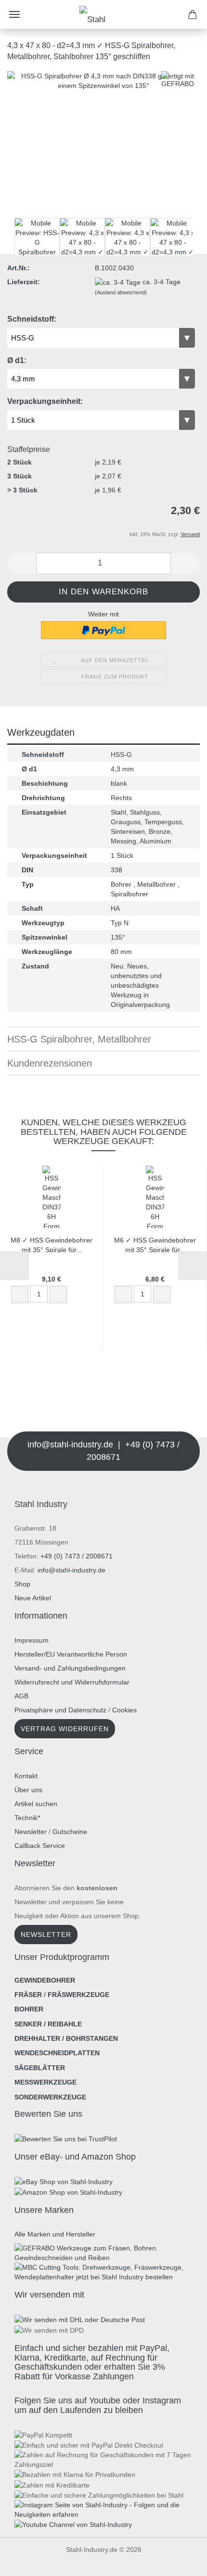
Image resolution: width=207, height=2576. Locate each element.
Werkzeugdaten (41, 732)
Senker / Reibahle (48, 2024)
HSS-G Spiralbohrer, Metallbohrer (79, 1039)
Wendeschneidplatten (57, 2053)
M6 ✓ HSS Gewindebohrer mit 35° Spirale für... (155, 1244)
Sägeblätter (40, 2068)
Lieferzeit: (24, 282)
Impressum (32, 1640)
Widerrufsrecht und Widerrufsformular (72, 1682)
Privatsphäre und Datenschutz (60, 1710)
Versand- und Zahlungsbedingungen (70, 1668)
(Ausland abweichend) (121, 292)
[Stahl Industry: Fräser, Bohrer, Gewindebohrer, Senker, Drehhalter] (103, 14)
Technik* (27, 1818)
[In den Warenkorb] (77, 1295)
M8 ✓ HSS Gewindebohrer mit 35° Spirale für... (52, 1244)
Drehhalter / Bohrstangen (66, 2038)
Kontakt (26, 1776)
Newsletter (31, 1832)
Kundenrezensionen (50, 1063)
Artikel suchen (36, 1804)
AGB (21, 1696)
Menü (14, 14)
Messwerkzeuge (45, 2082)
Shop (22, 1584)
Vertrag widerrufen (65, 1729)
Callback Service (40, 1846)
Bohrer (29, 2009)
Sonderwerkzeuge (50, 2097)
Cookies (124, 1710)
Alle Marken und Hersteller (55, 2234)
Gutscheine (70, 1832)
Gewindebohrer (45, 1980)
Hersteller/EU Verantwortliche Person (71, 1654)
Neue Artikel (33, 1598)
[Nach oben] (26, 2562)
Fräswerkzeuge (78, 1995)
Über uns (28, 1790)
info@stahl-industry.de (71, 1570)
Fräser (28, 1995)
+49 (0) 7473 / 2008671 (77, 1556)
